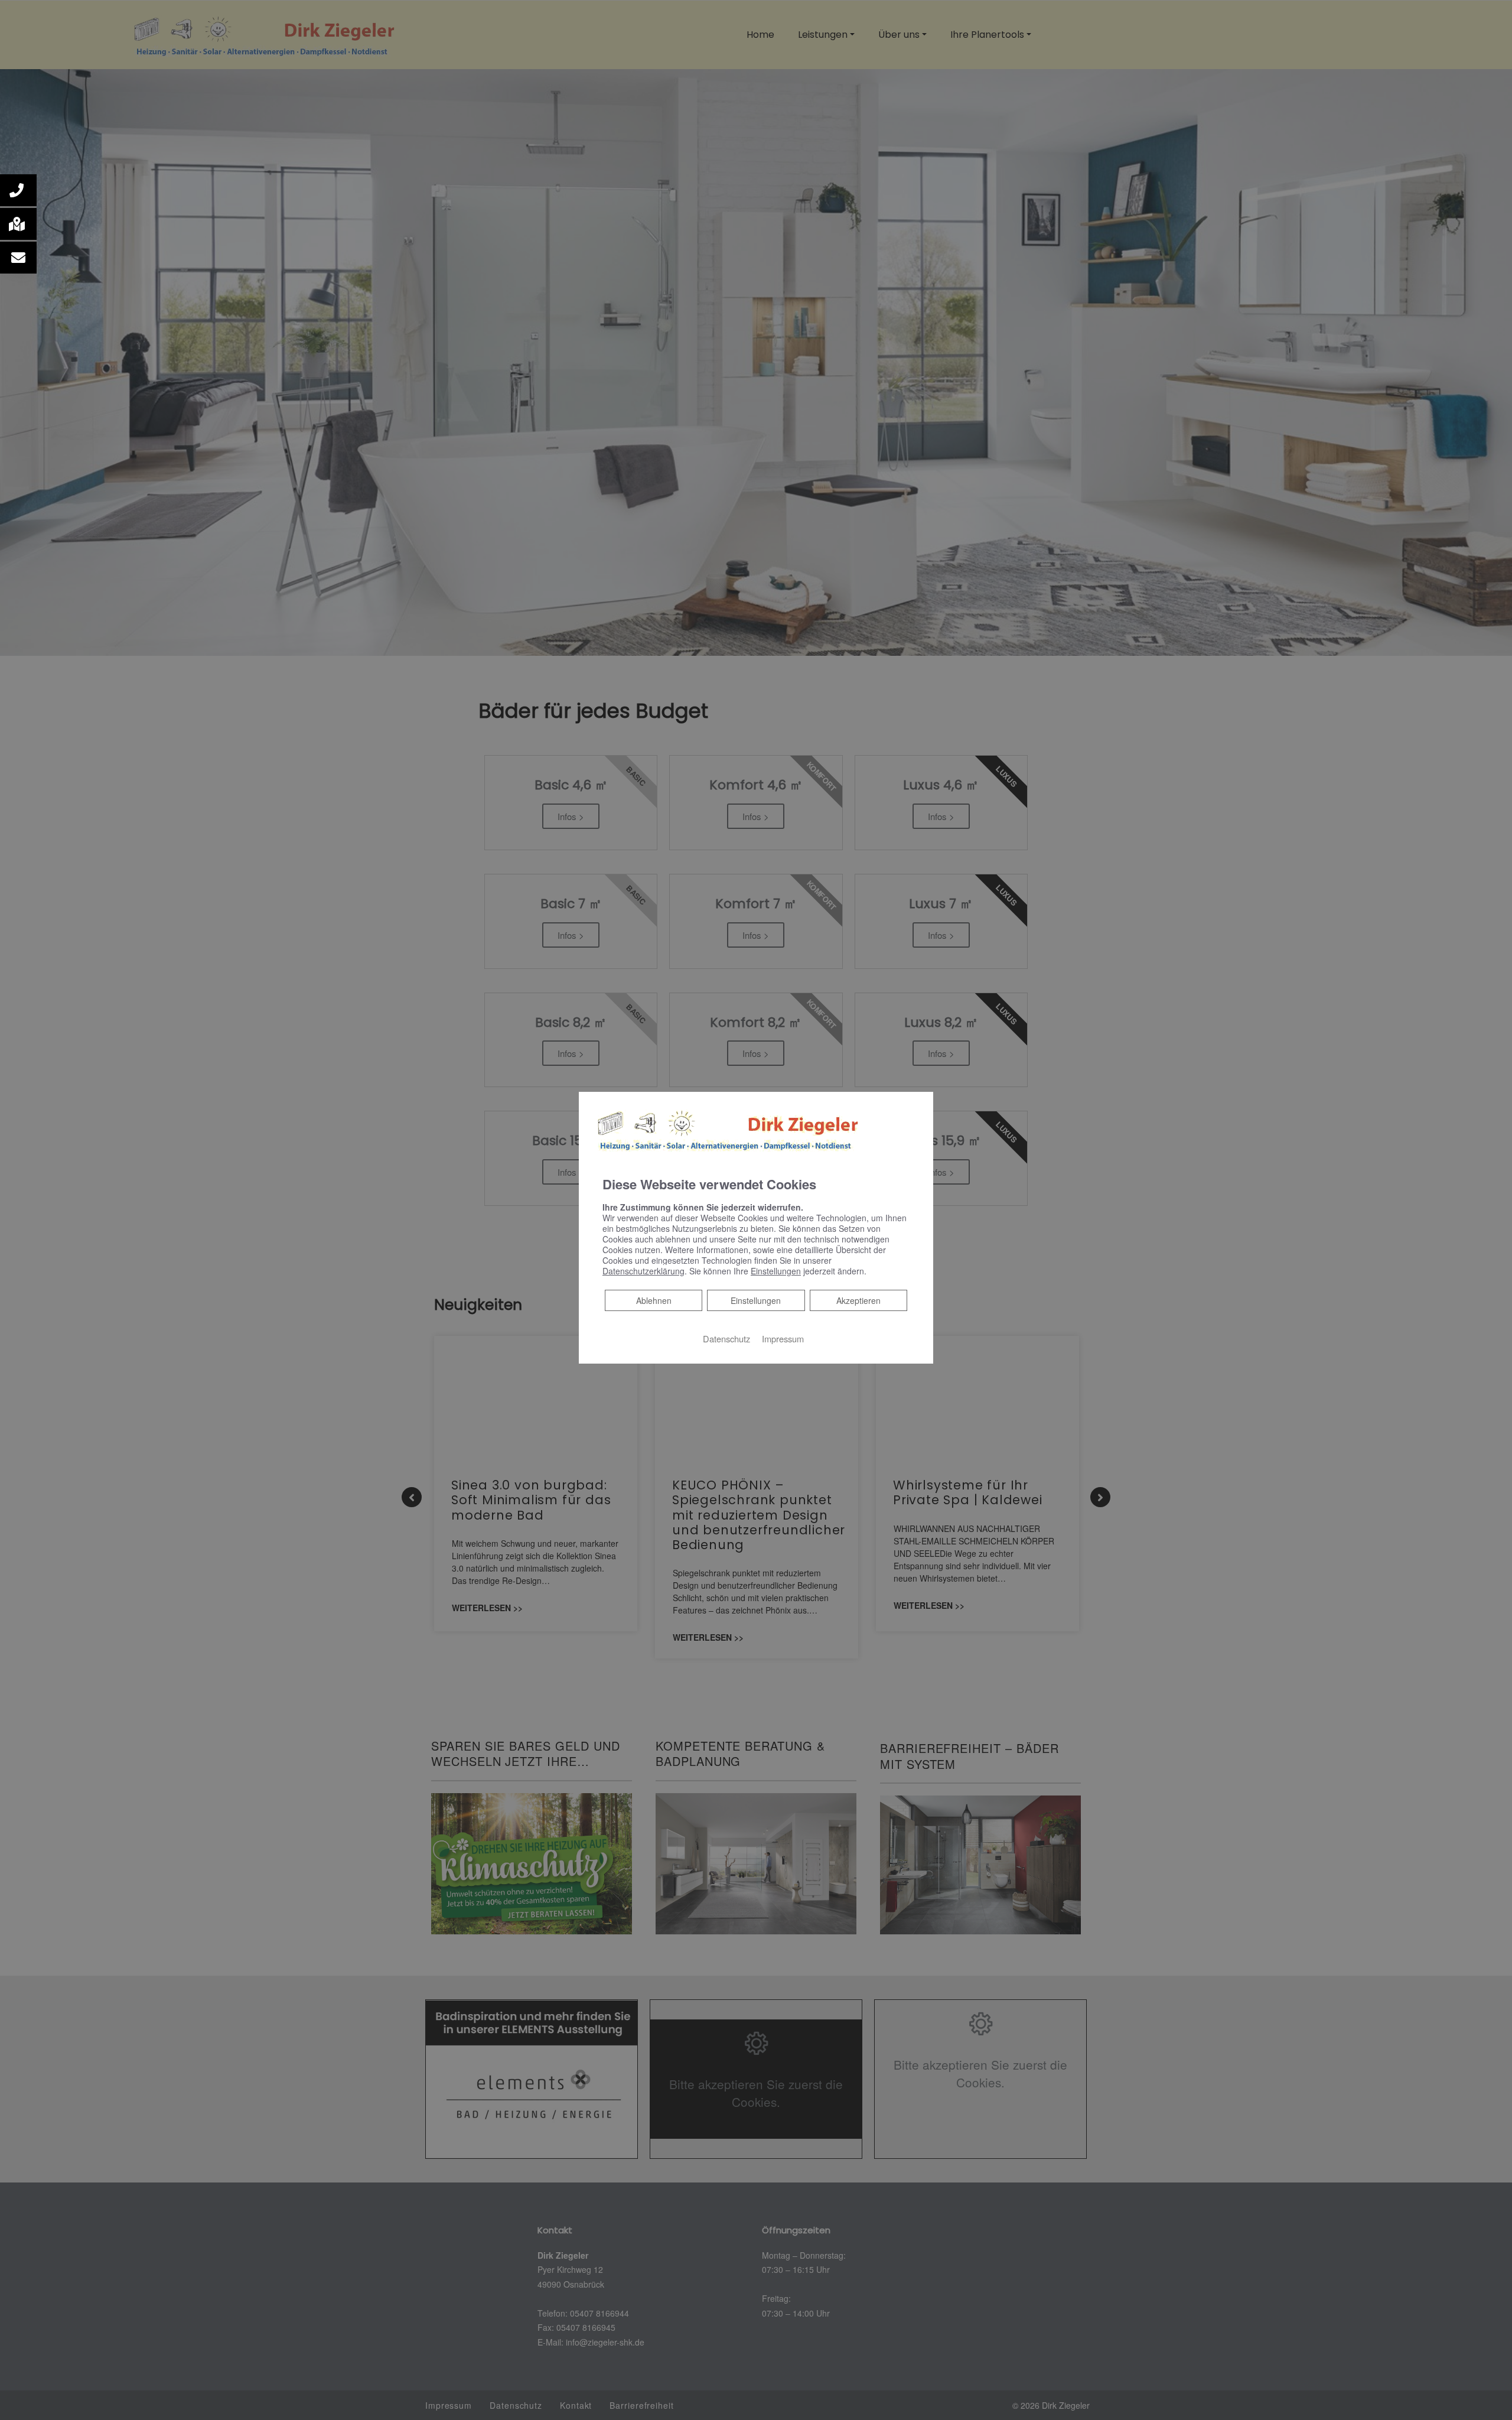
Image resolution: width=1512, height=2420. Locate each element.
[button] (18, 190)
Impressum (783, 1339)
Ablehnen (654, 1300)
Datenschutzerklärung (643, 1271)
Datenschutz (726, 1339)
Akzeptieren (858, 1300)
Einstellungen (756, 1300)
